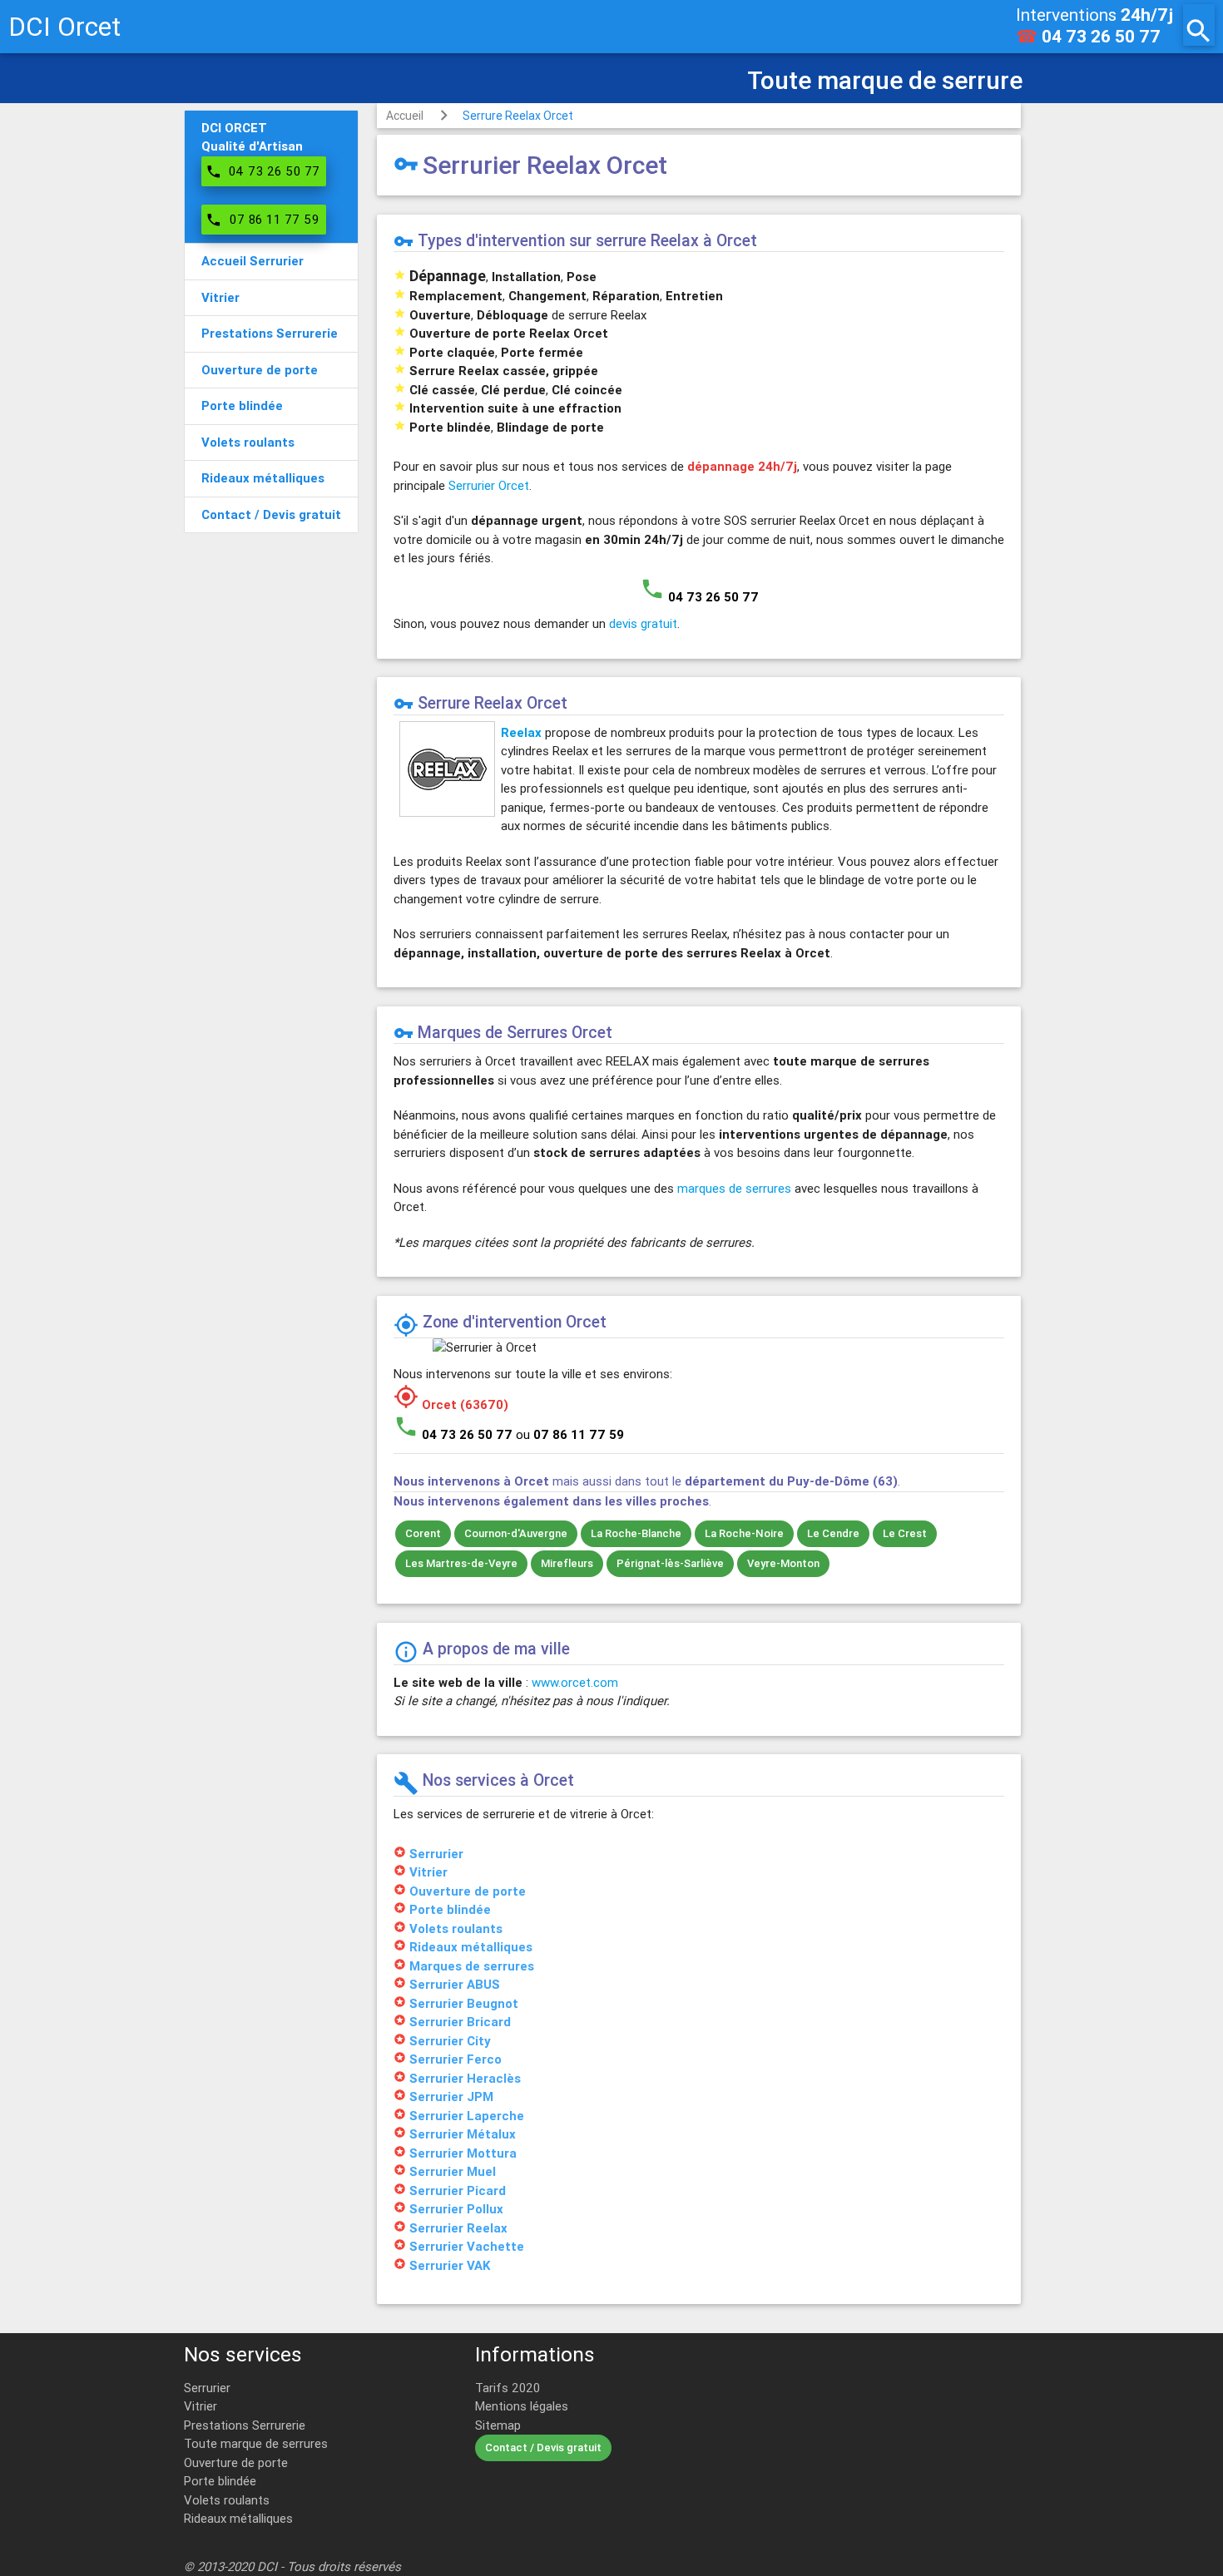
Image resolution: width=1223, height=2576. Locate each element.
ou (570, 1434)
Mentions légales (522, 2406)
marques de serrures (734, 1188)
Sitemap (498, 2425)
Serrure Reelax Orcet (518, 116)
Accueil (405, 116)
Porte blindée (220, 2481)
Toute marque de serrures (256, 2443)
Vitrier (201, 2406)
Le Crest (905, 1533)
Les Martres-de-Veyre (461, 1563)
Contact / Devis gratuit (543, 2447)
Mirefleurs (567, 1563)
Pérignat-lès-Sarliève (670, 1563)
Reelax (521, 732)
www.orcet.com (575, 1682)
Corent (423, 1533)
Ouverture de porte (236, 2462)
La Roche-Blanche (636, 1533)
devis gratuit (643, 623)
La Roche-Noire (744, 1533)
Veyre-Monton (783, 1563)
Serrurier (207, 2388)
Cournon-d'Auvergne (516, 1533)
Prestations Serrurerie (245, 2425)
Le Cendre (833, 1533)
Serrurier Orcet (489, 485)
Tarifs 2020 (508, 2388)
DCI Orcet (64, 26)
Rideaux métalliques (238, 2518)
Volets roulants (227, 2500)
